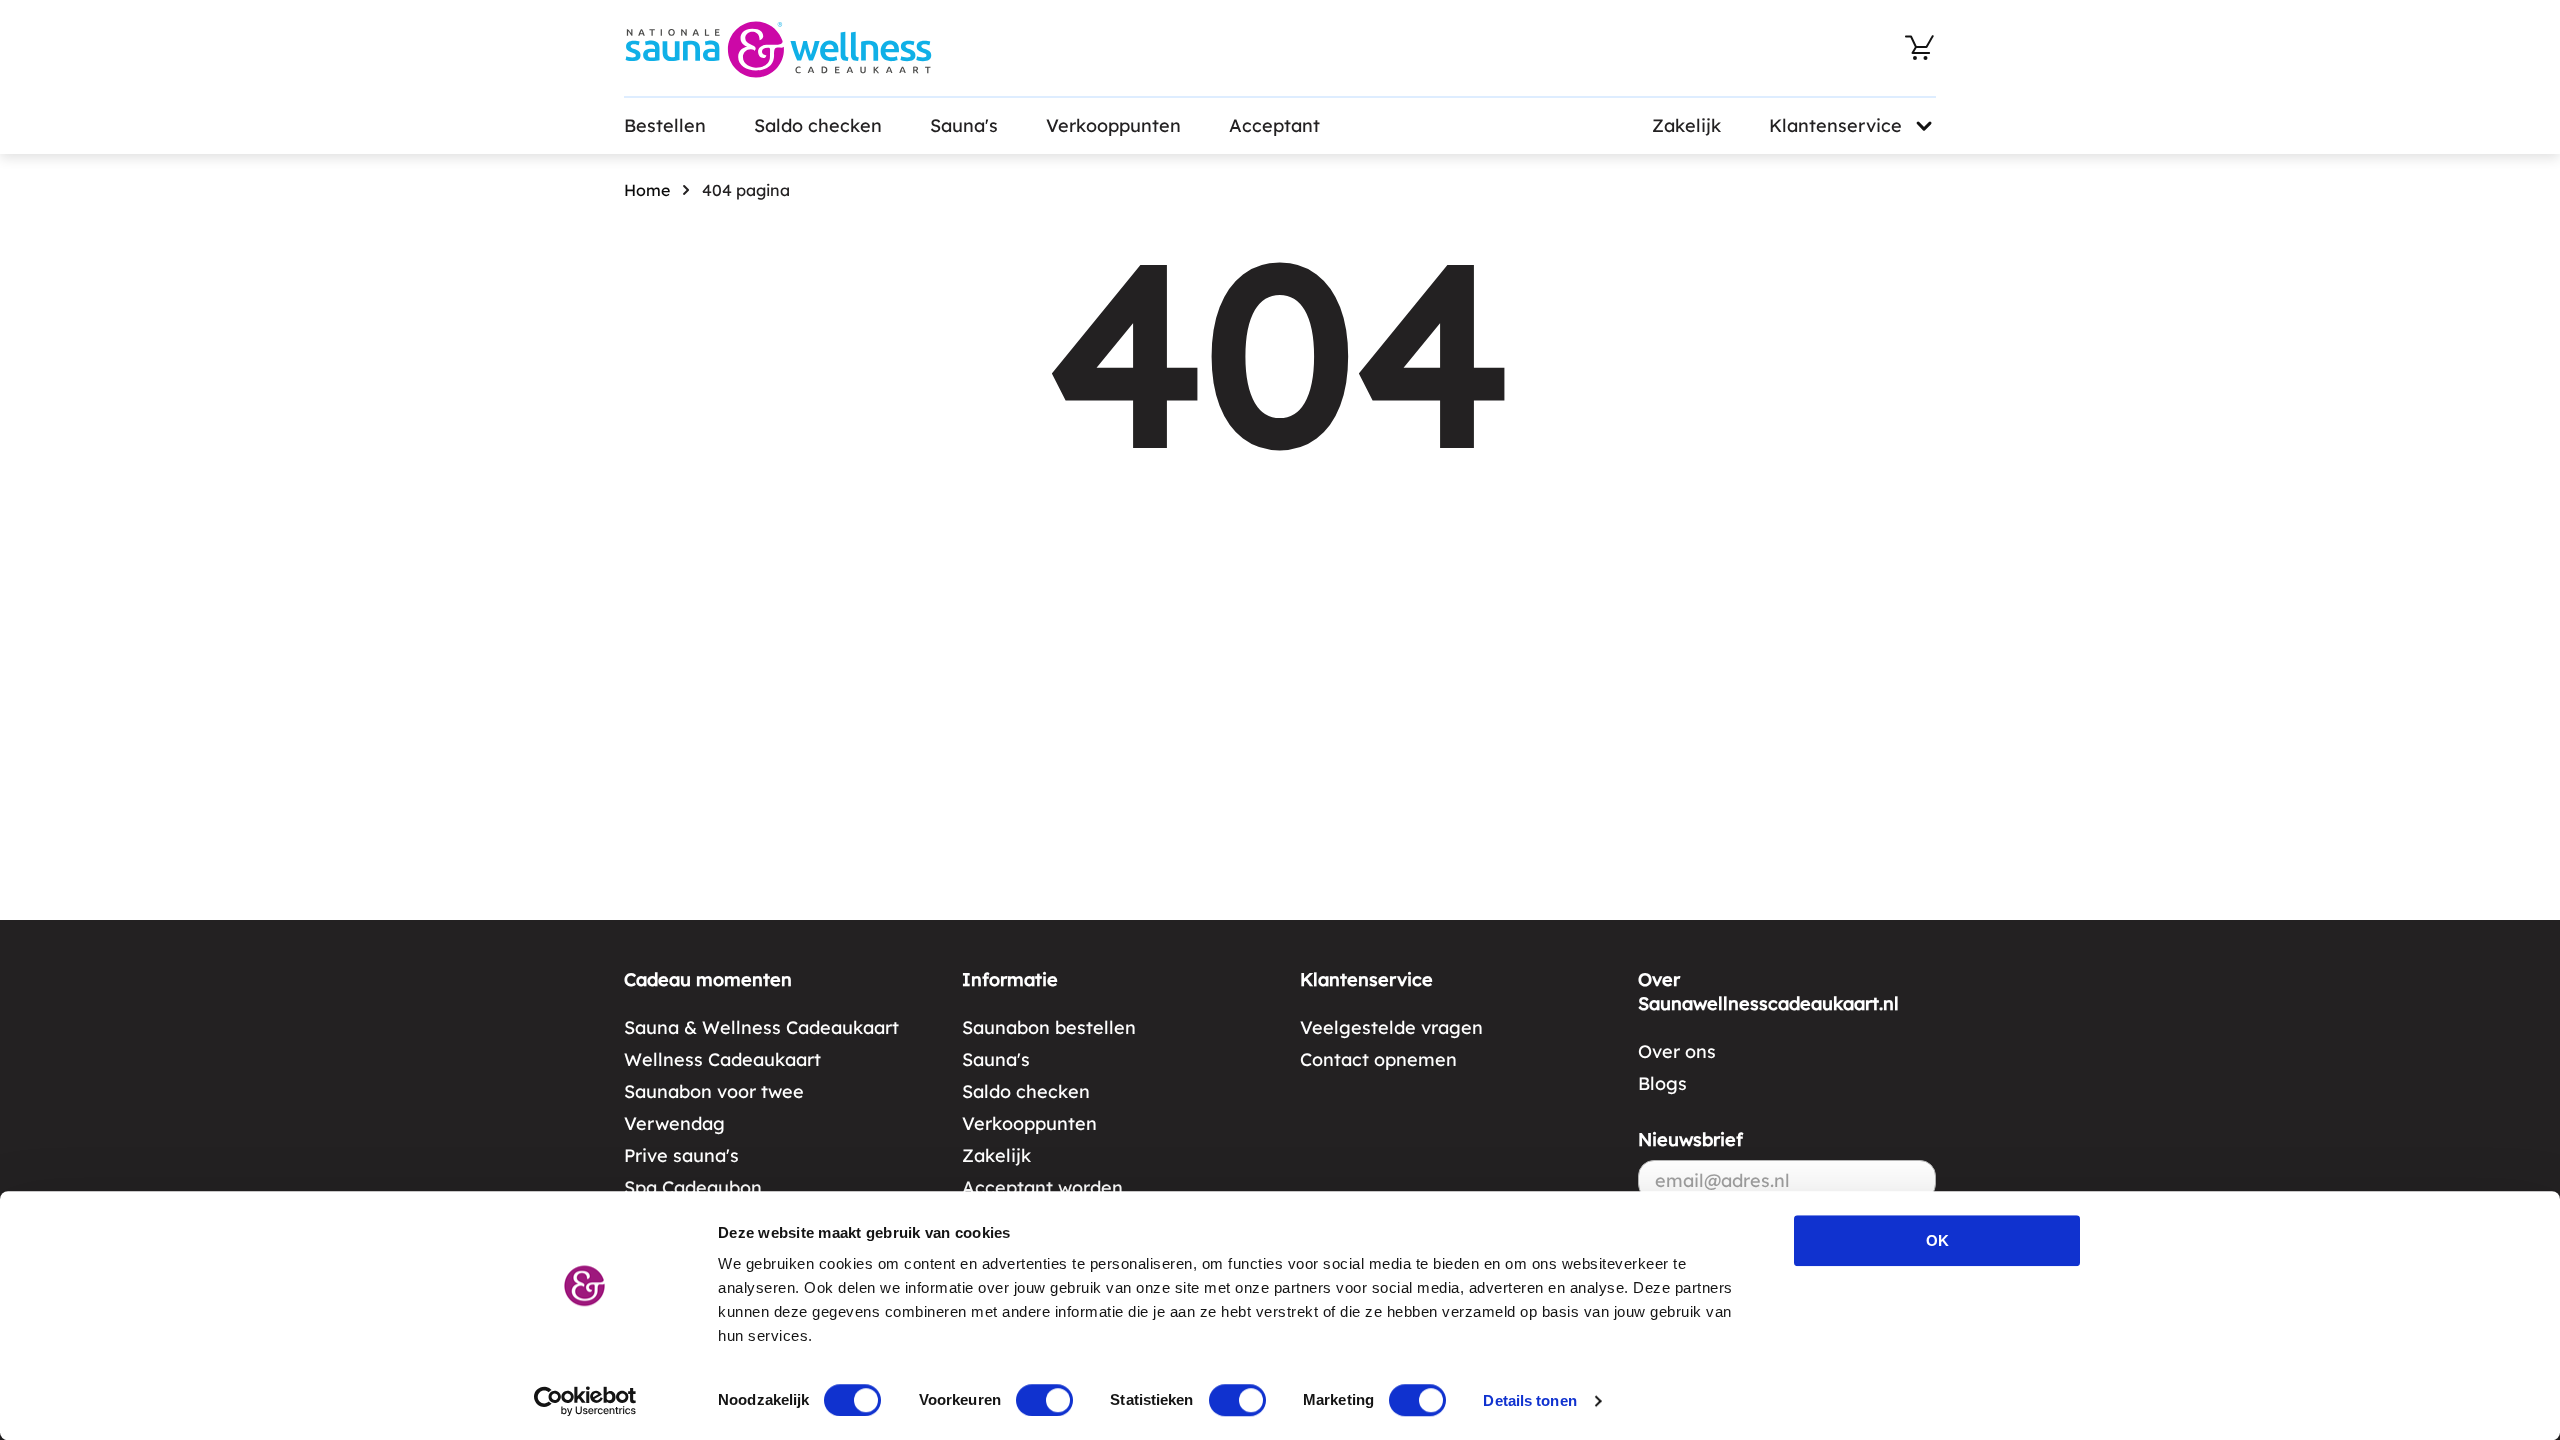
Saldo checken (818, 125)
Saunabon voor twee (714, 1091)
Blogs (1662, 1083)
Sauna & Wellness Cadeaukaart (761, 1027)
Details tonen (1529, 1400)
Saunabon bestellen (1049, 1027)
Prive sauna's (681, 1155)
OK (1937, 1240)
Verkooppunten (1113, 125)
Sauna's (964, 125)
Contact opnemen (1378, 1059)
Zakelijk (1686, 125)
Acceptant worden (1042, 1187)
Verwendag (674, 1123)
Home (647, 190)
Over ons (1677, 1051)
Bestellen (665, 125)
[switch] (1044, 1400)
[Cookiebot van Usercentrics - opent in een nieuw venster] (585, 1401)
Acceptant (1274, 125)
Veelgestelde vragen (1391, 1027)
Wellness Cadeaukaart (722, 1059)
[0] (1920, 48)
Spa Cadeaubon (693, 1187)
